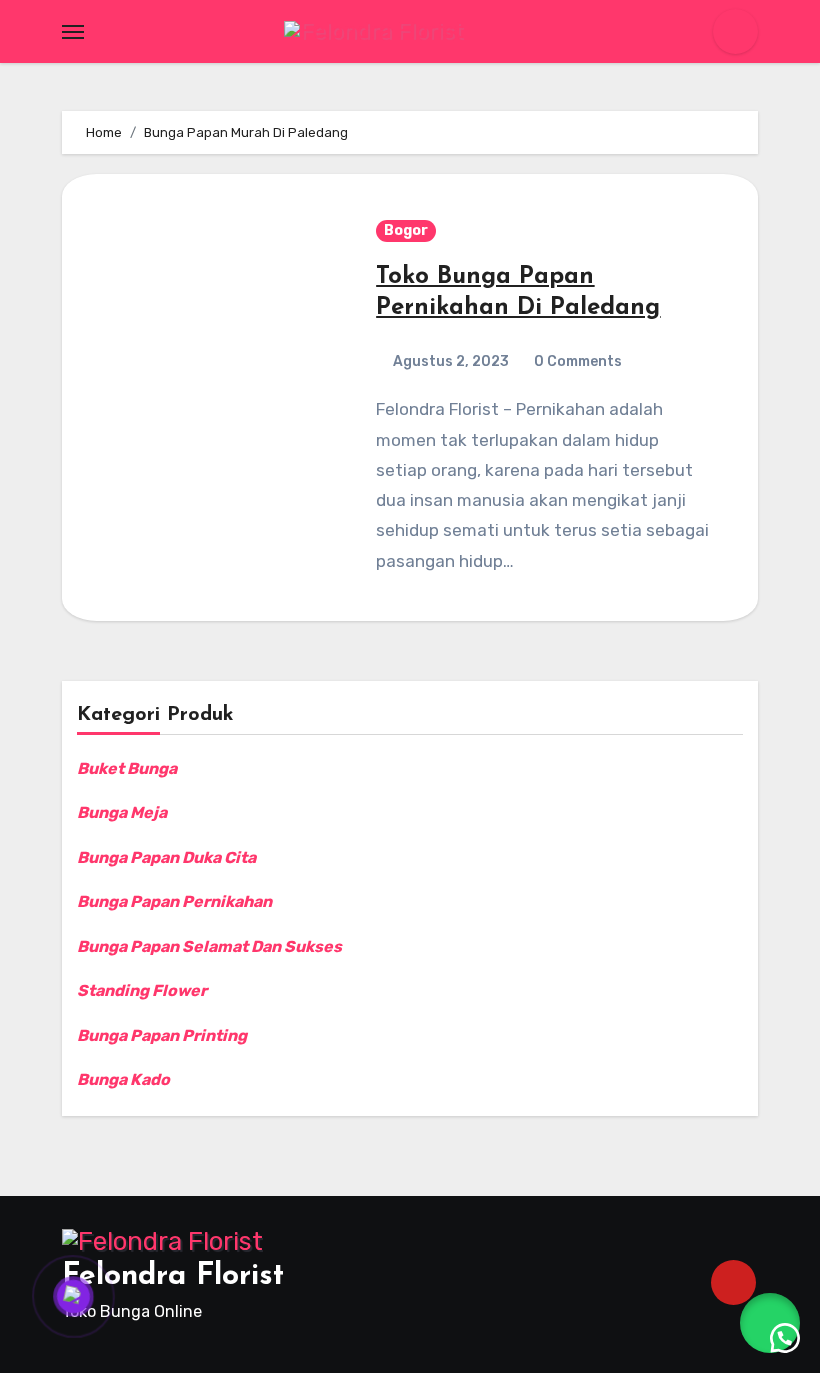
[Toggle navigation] (73, 32)
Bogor (406, 230)
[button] (770, 1323)
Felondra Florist (173, 1276)
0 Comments (578, 361)
